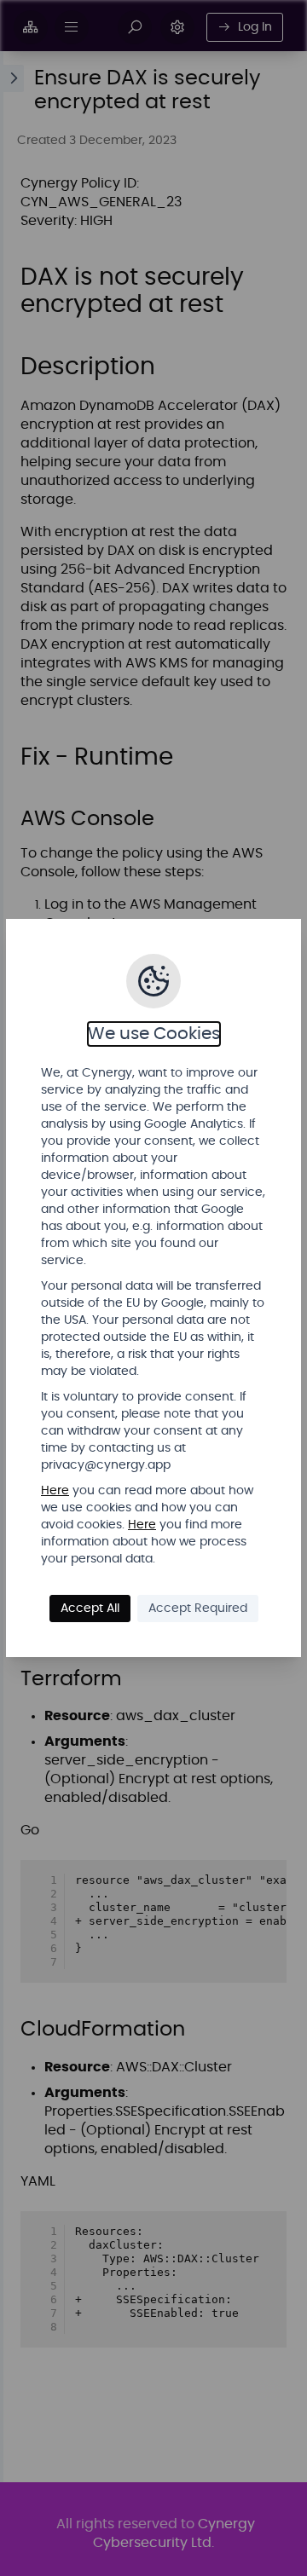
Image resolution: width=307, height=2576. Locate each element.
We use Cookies (154, 1034)
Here (55, 1491)
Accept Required (198, 1609)
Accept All (90, 1609)
